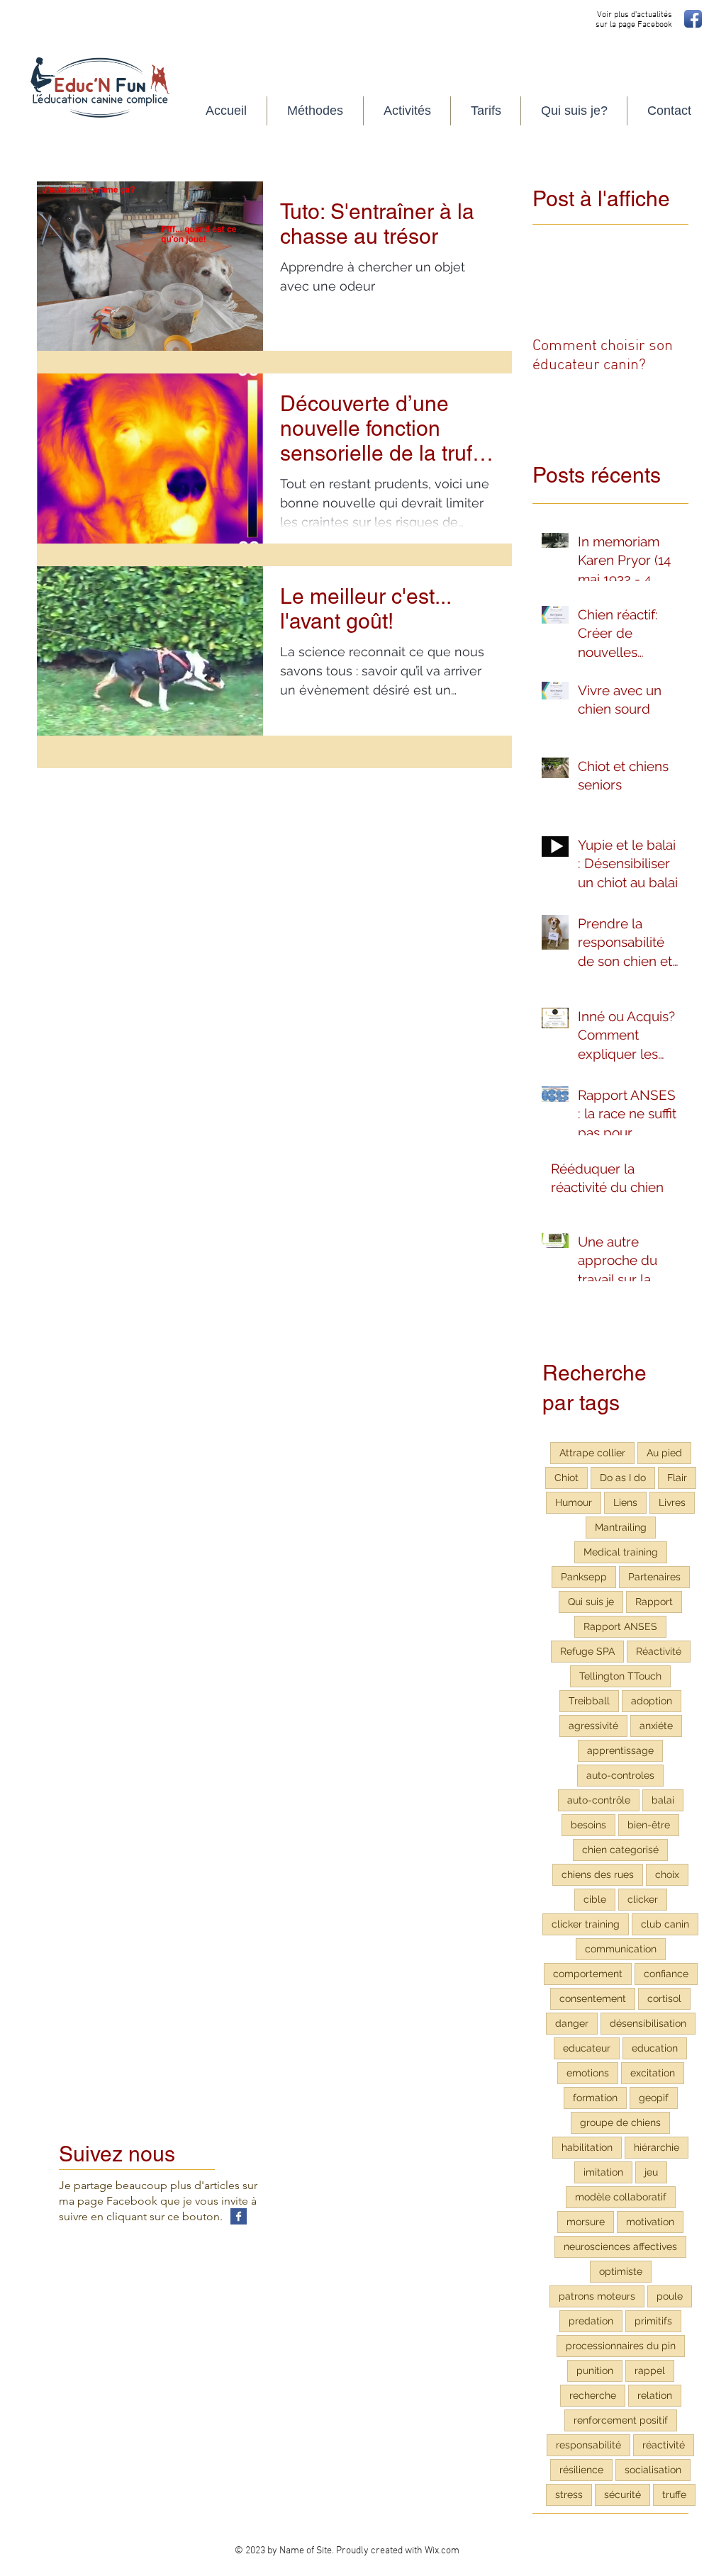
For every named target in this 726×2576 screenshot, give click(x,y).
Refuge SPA (587, 1651)
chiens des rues (598, 1874)
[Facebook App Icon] (693, 19)
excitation (653, 2073)
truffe (674, 2495)
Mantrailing (621, 1527)
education (655, 2048)
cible (595, 1899)
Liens (625, 1502)
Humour (574, 1502)
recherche (593, 2395)
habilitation (587, 2147)
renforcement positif (621, 2420)
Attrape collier (592, 1453)
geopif (654, 2098)
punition (595, 2370)
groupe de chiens (620, 2122)
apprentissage (620, 1750)
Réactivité (659, 1651)
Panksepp (584, 1577)
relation (655, 2395)
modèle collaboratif (621, 2197)
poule (670, 2296)
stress (569, 2495)
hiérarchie (657, 2147)
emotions (588, 2073)
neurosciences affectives (620, 2246)
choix (667, 1874)
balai (663, 1800)
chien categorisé (620, 1850)
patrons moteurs (597, 2296)
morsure (586, 2222)
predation (591, 2321)
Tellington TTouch (620, 1676)
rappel (650, 2370)
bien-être (649, 1825)
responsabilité (588, 2445)
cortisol (664, 1998)
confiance (666, 1974)
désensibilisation (648, 2023)
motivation (650, 2222)
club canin (665, 1924)
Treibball (589, 1701)
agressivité (593, 1726)
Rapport (654, 1602)
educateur (587, 2048)
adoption (652, 1701)
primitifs (653, 2321)
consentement (593, 1998)
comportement (588, 1974)
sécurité (622, 2495)
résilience (581, 2470)
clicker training (586, 1924)
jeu (651, 2172)
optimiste (621, 2271)
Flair (677, 1478)
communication (621, 1949)
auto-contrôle (599, 1800)
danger (572, 2023)
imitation (603, 2172)
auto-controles (620, 1775)
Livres (672, 1502)
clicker (643, 1899)
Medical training (621, 1552)
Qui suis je (591, 1602)
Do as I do (623, 1478)
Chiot (566, 1478)
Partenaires (654, 1577)
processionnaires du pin (621, 2346)
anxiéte (656, 1726)
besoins (588, 1825)
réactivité (664, 2445)
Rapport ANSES (620, 1626)
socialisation (653, 2470)
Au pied (664, 1453)
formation (595, 2098)
